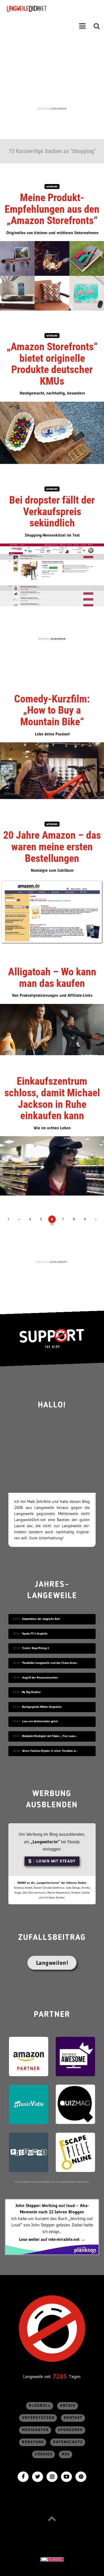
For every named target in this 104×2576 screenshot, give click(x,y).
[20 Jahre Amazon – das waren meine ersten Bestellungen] (52, 912)
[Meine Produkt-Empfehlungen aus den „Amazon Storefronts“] (52, 275)
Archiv (68, 2406)
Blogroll (40, 2406)
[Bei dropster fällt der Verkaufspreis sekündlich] (52, 574)
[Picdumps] (29, 2152)
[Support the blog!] (52, 1338)
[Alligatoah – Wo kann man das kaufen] (52, 1029)
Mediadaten (35, 2430)
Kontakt (73, 2418)
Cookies (44, 2454)
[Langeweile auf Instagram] (52, 2476)
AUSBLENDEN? (58, 1262)
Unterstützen (38, 2418)
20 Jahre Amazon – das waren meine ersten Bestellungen (52, 847)
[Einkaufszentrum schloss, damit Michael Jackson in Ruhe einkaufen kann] (52, 1165)
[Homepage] (42, 9)
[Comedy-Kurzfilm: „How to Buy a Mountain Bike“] (52, 770)
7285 (60, 2376)
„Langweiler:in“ (45, 1842)
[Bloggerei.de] (52, 2559)
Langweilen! (52, 1963)
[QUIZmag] (75, 2104)
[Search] (97, 26)
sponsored (70, 2430)
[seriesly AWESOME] (75, 2056)
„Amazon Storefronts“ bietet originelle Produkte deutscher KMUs (52, 364)
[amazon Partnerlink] (29, 2056)
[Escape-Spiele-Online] (75, 2152)
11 (52, 1224)
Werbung (52, 187)
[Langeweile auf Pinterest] (81, 2476)
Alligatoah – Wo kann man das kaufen (52, 978)
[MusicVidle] (29, 2104)
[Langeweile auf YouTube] (66, 2476)
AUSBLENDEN (58, 109)
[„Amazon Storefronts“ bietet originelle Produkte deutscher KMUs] (52, 432)
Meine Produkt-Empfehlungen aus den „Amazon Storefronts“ (52, 209)
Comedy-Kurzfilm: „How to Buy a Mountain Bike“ (52, 710)
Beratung (33, 2442)
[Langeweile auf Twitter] (38, 2476)
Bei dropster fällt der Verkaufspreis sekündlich (52, 512)
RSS (66, 2454)
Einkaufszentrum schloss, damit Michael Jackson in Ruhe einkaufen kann (52, 1098)
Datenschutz (68, 2442)
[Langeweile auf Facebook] (23, 2476)
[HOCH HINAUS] (52, 2519)
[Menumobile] (82, 26)
